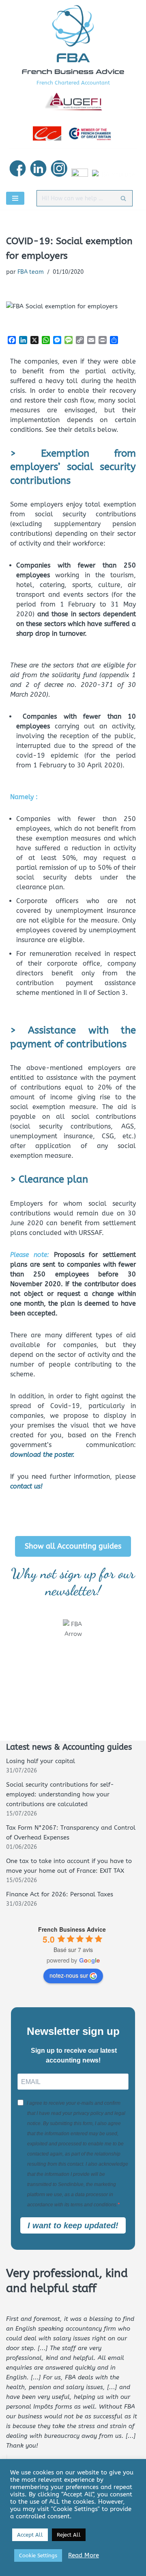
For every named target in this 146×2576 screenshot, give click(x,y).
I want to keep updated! (73, 2225)
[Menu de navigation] (15, 198)
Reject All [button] (69, 2535)
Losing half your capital (41, 1761)
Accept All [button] (30, 2535)
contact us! (26, 1486)
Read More (84, 2555)
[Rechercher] (123, 198)
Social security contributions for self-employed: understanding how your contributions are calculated (60, 1794)
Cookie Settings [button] (38, 2555)
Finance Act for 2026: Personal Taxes (60, 1894)
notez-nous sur (69, 1975)
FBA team (31, 272)
